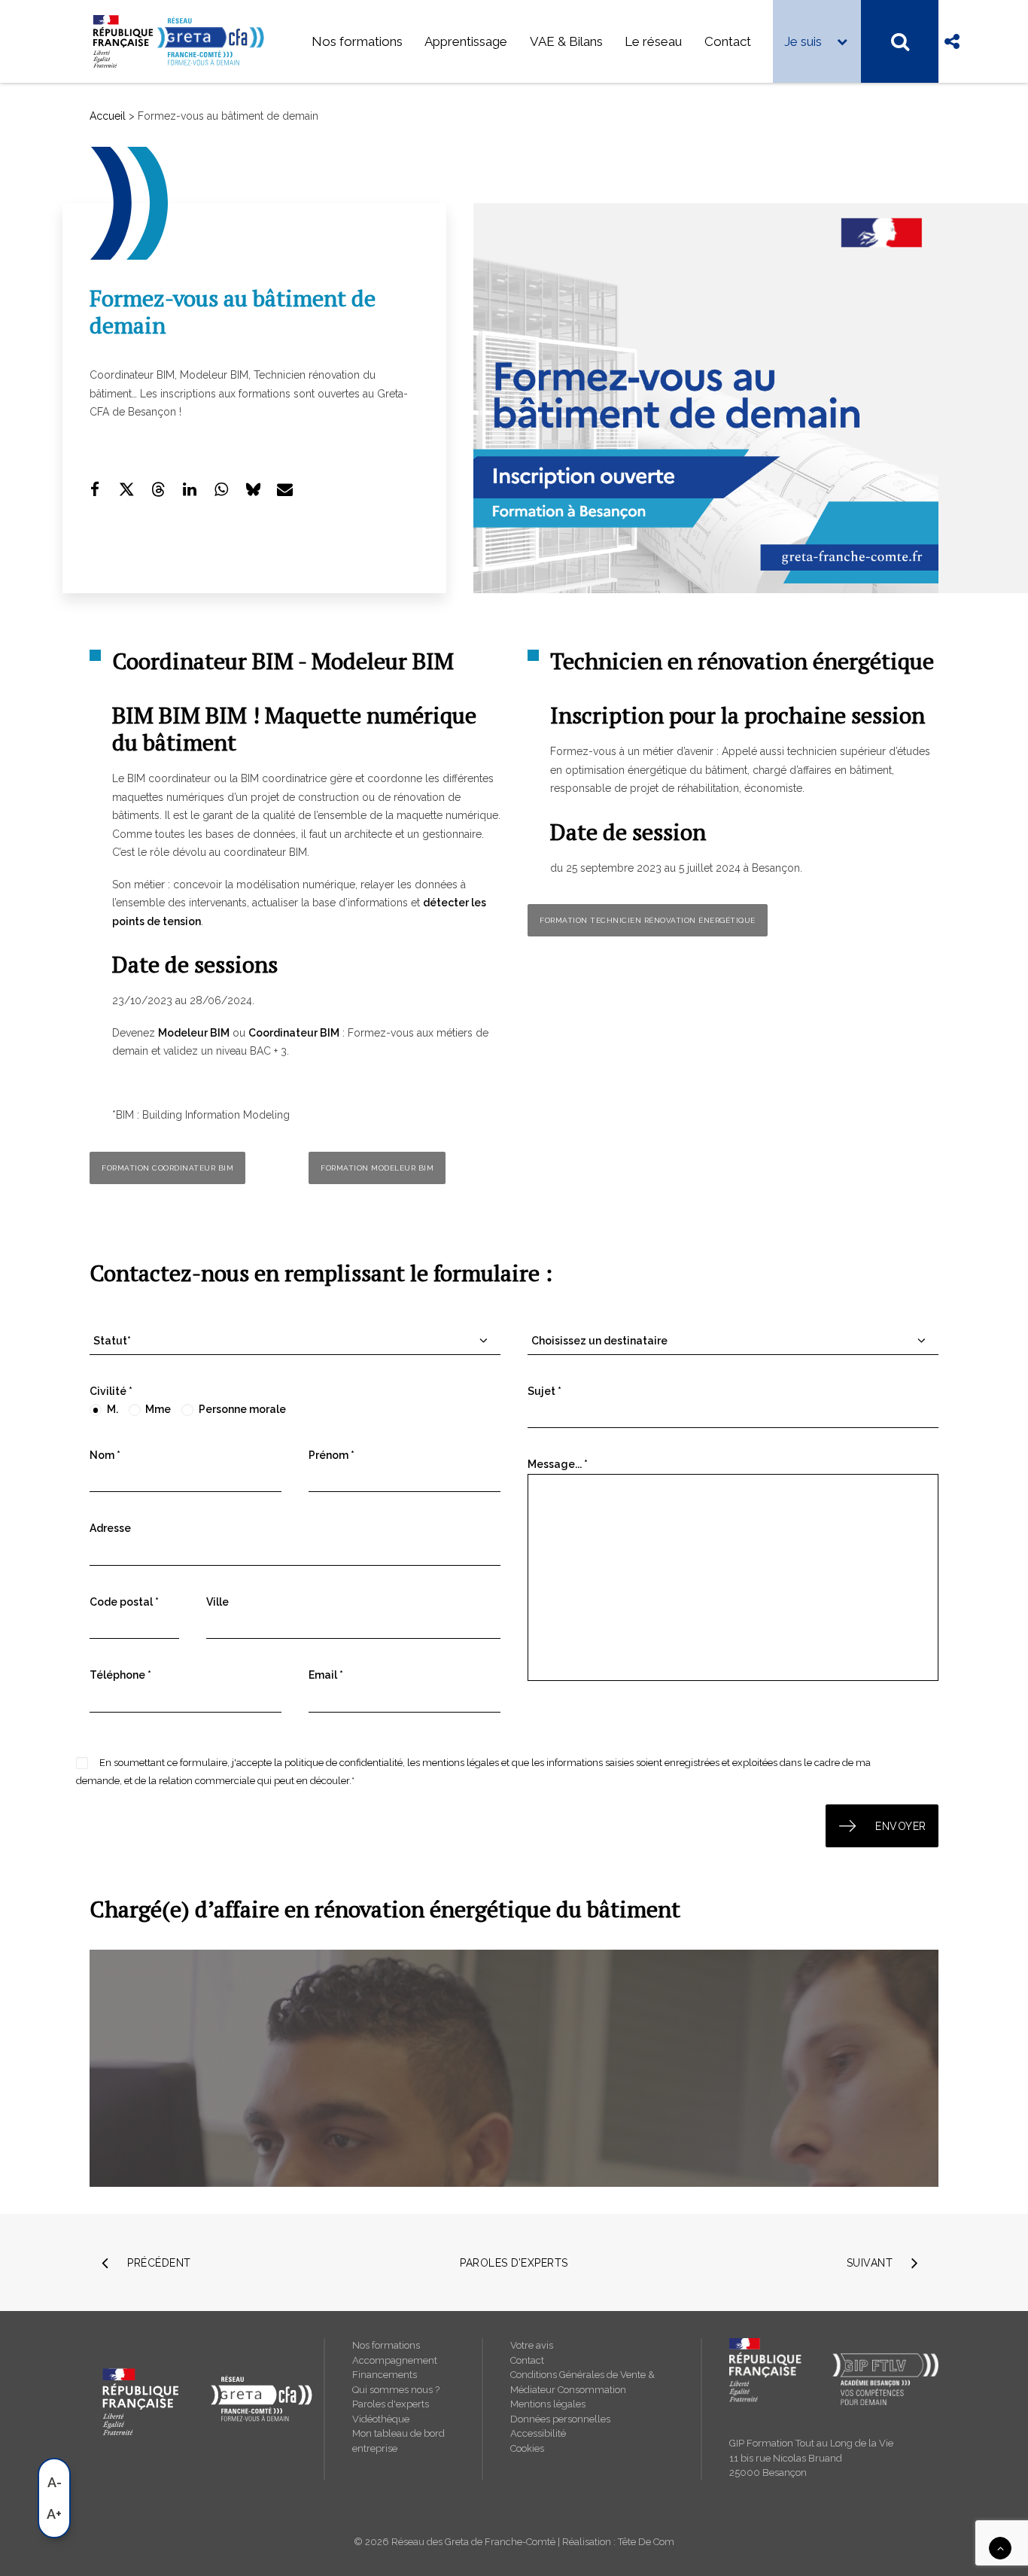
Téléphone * (120, 1675)
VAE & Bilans (566, 41)
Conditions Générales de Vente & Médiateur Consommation (582, 2382)
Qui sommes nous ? (396, 2390)
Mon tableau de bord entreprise (398, 2441)
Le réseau (653, 41)
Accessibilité (538, 2433)
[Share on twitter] (126, 489)
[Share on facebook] (95, 489)
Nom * (105, 1455)
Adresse (110, 1528)
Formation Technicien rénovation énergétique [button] (648, 920)
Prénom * (332, 1455)
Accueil (108, 116)
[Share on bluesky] (253, 489)
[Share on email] (284, 489)
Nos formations (357, 41)
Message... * (558, 1464)
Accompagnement (395, 2360)
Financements (385, 2375)
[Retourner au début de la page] (1000, 2547)
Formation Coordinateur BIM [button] (167, 1168)
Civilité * (111, 1391)
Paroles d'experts (391, 2404)
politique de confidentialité (344, 1763)
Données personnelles (560, 2419)
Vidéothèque (381, 2419)
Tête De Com (646, 2542)
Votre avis (532, 2345)
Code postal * (124, 1602)
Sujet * (544, 1391)
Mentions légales (548, 2404)
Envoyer (901, 1826)
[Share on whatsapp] (221, 489)
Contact (728, 41)
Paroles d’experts (514, 2263)
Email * (326, 1675)
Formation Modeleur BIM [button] (377, 1168)
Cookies (527, 2448)
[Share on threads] (158, 489)
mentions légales (461, 1763)
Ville (217, 1602)
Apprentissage (466, 41)
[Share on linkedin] (190, 489)
